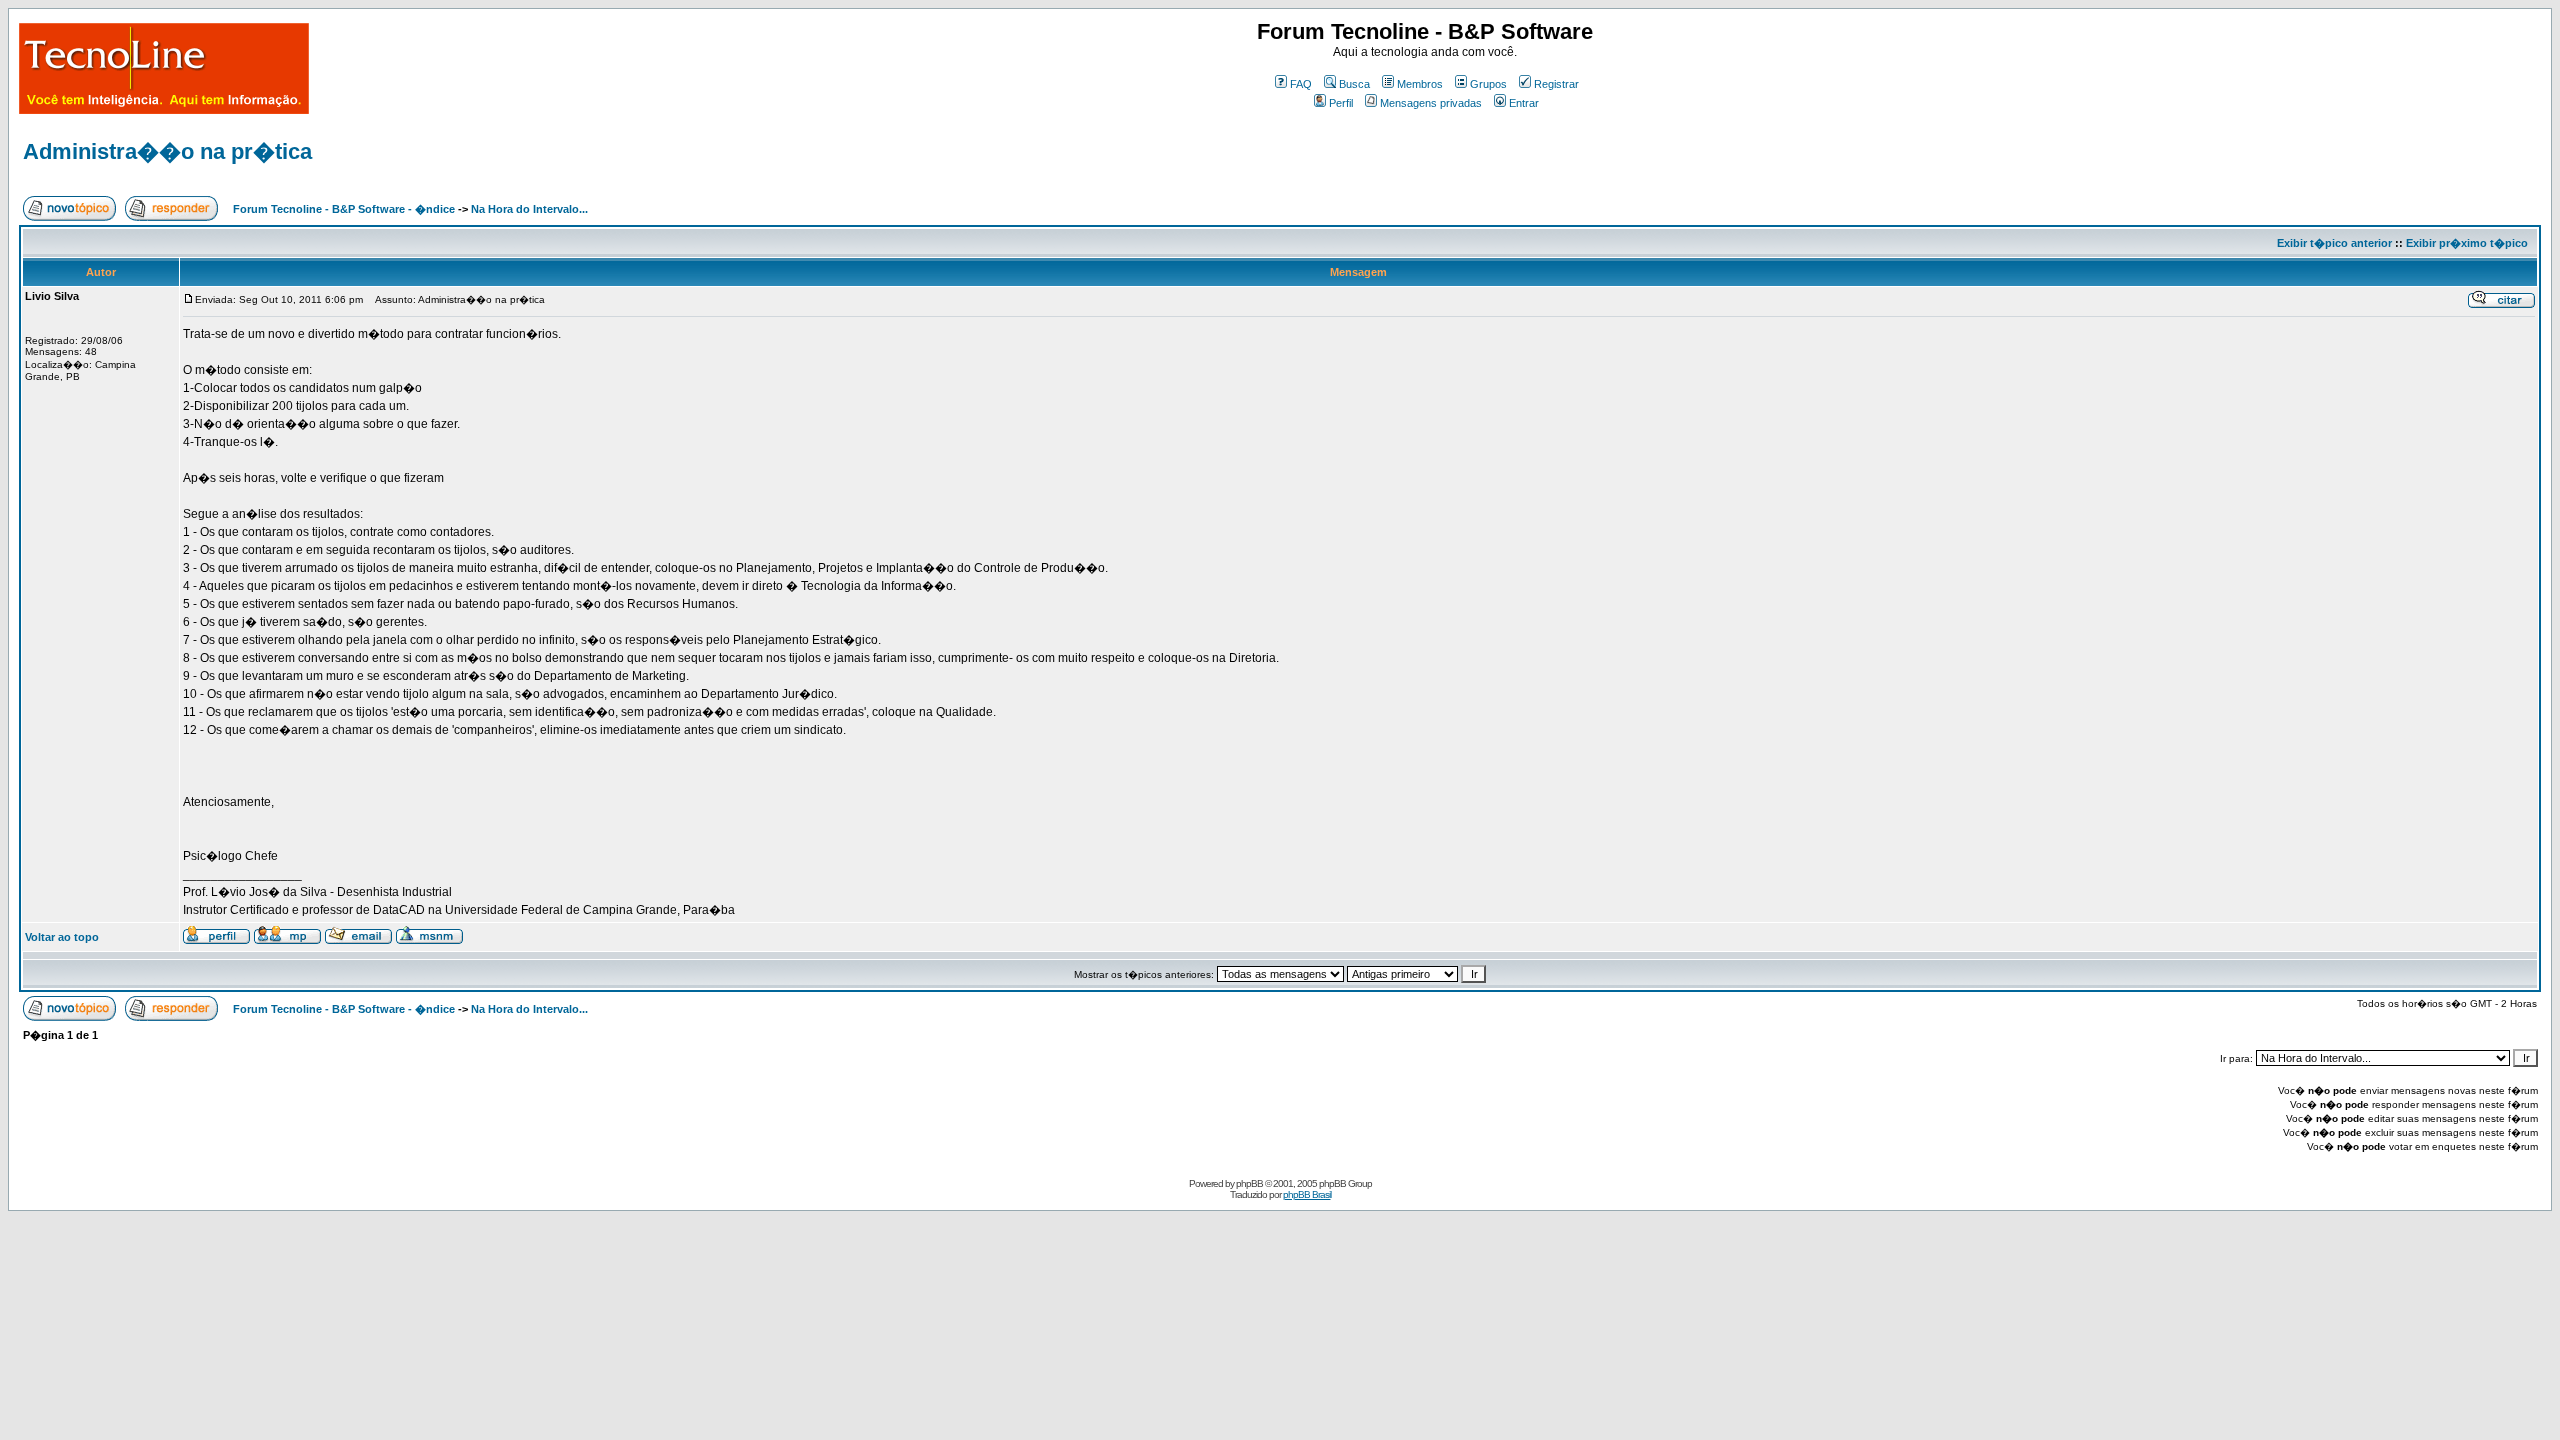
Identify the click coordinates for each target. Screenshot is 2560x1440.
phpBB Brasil (1307, 1194)
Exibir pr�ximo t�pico (2467, 243)
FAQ (1301, 84)
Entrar (1524, 103)
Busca (1354, 84)
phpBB (1249, 1183)
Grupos (1488, 84)
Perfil (1341, 103)
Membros (1420, 84)
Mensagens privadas (1431, 103)
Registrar (1556, 84)
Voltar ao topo (62, 937)
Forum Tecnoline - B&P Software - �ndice (344, 209)
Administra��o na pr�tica (167, 151)
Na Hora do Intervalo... (529, 209)
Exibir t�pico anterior (2334, 243)
